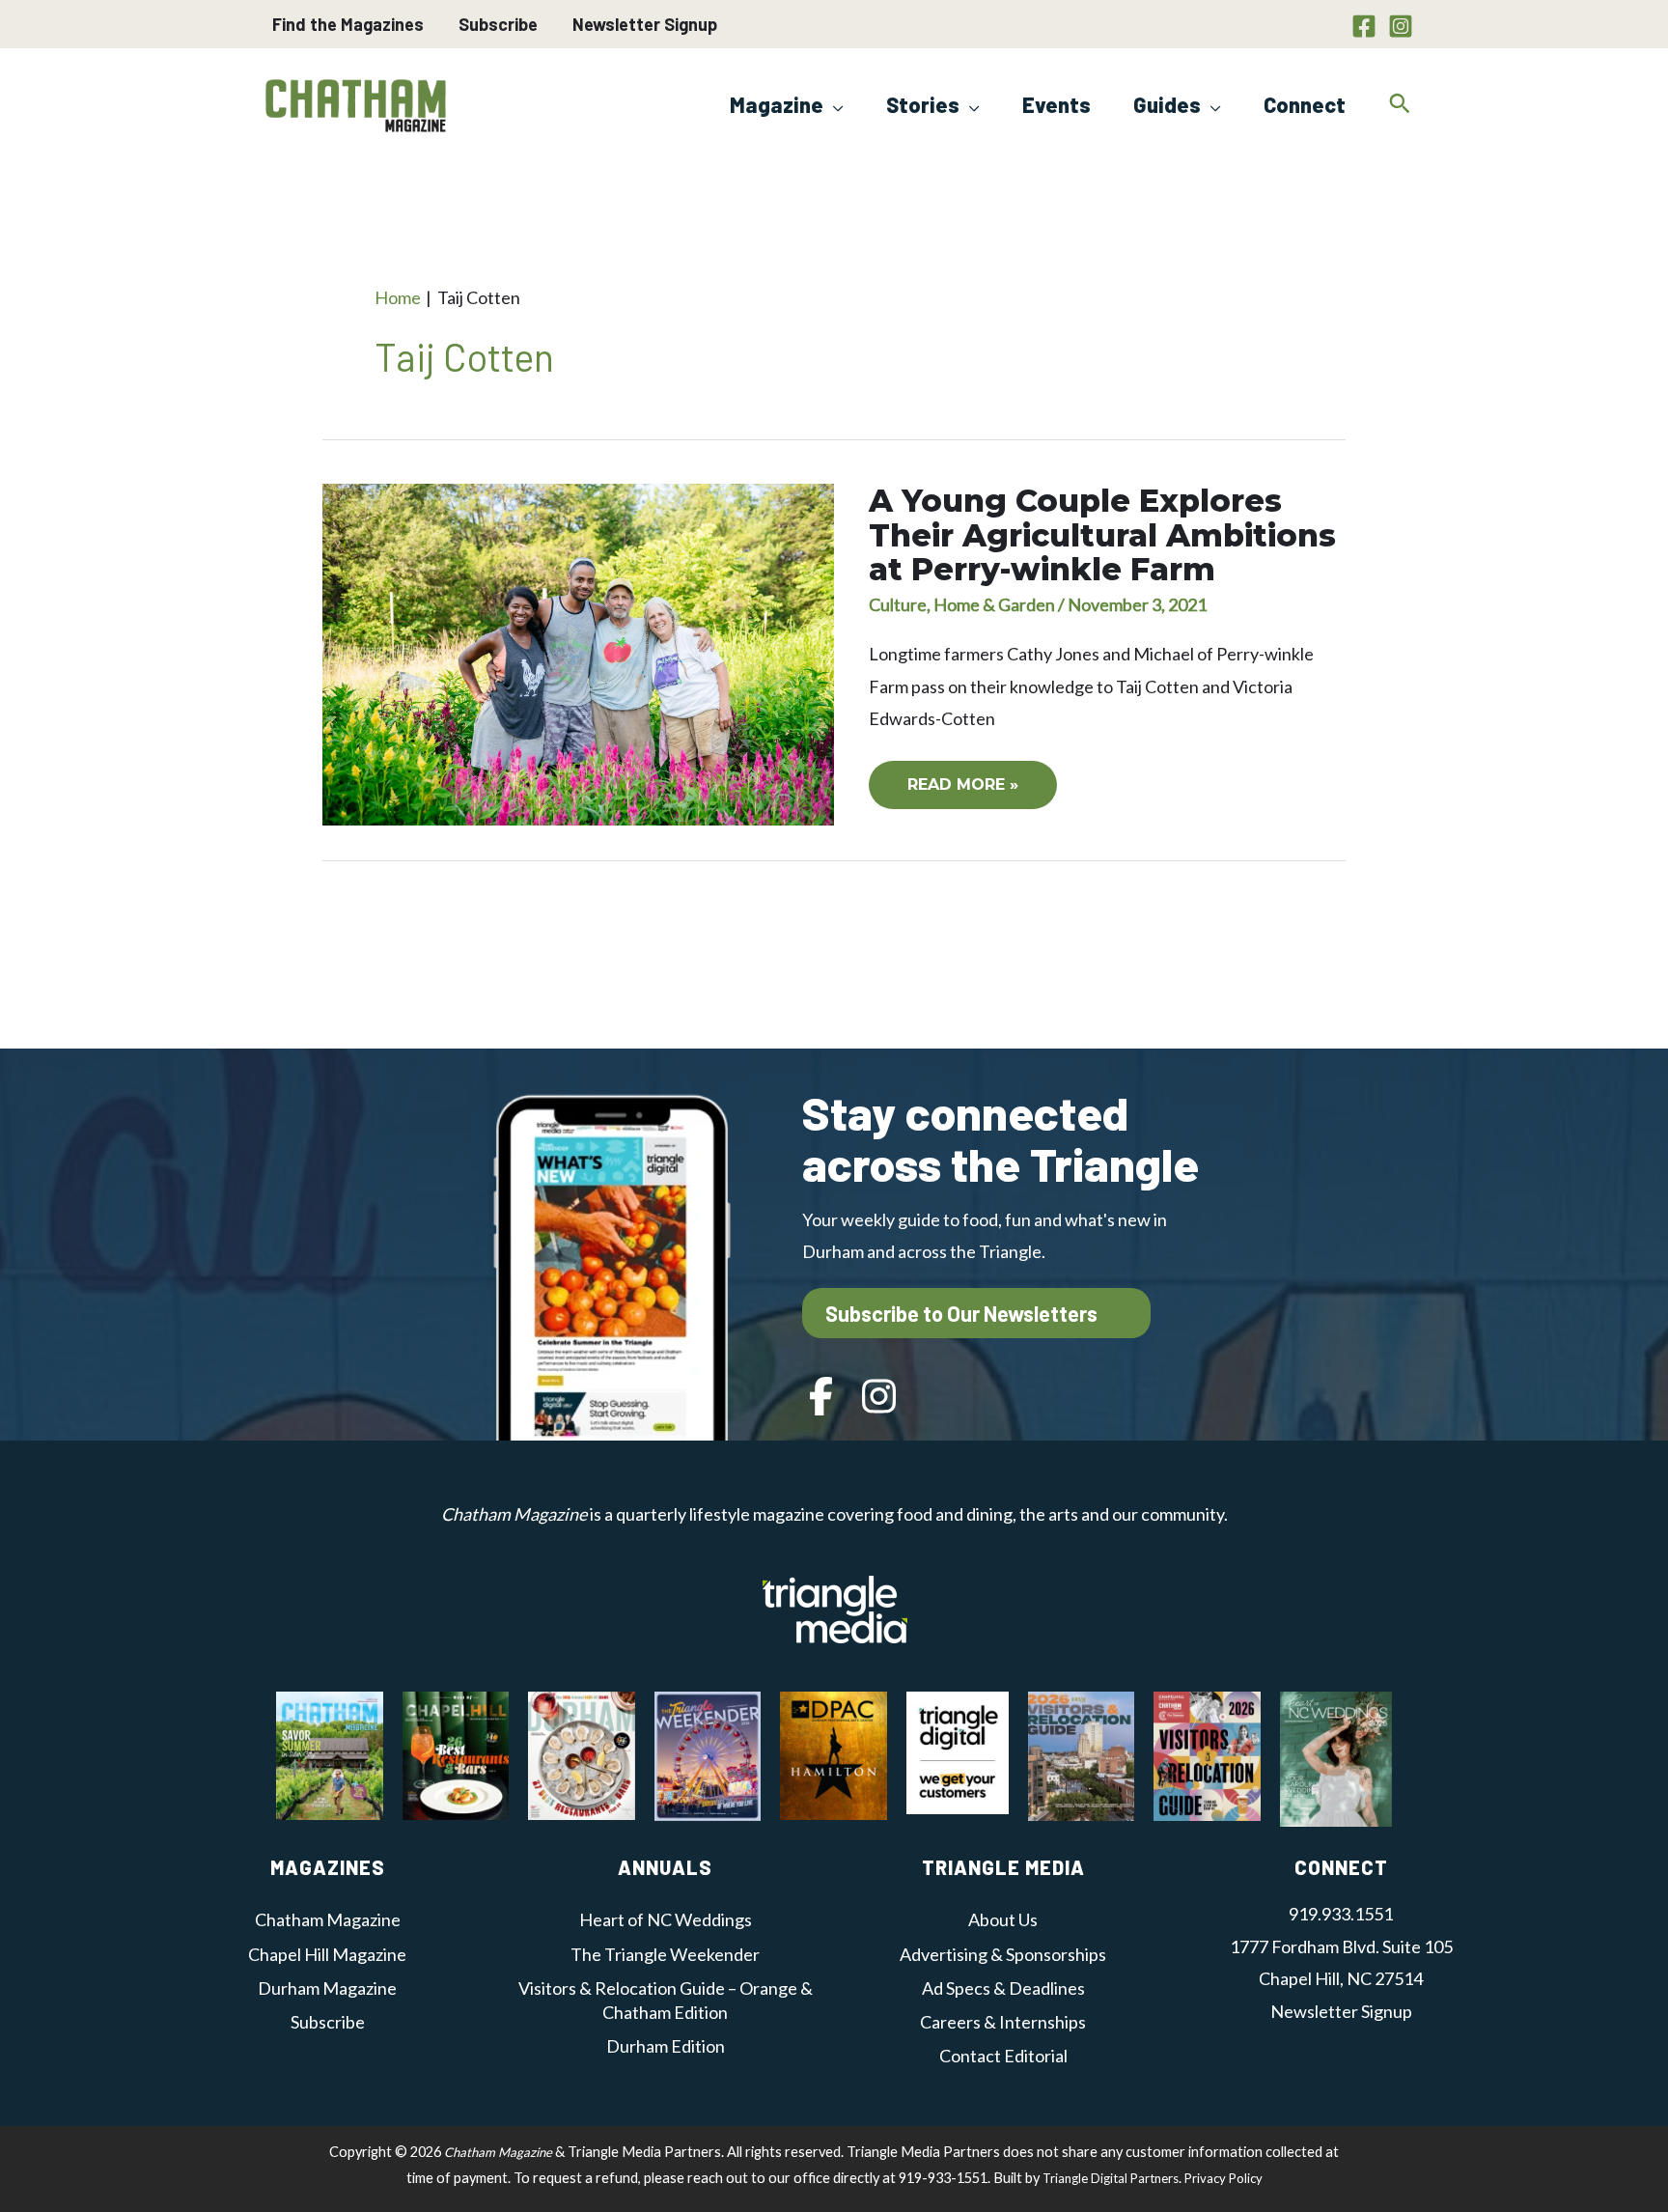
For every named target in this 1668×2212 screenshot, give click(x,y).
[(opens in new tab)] (835, 1607)
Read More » (970, 792)
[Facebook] (1364, 26)
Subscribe (498, 24)
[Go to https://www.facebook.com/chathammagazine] (821, 1399)
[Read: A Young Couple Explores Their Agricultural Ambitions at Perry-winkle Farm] (578, 653)
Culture (898, 604)
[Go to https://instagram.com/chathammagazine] (879, 1399)
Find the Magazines (348, 24)
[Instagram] (1401, 26)
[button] (834, 104)
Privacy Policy (1223, 2178)
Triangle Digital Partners (1111, 2178)
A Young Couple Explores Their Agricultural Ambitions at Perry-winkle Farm (1102, 534)
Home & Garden (994, 604)
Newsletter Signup (645, 24)
